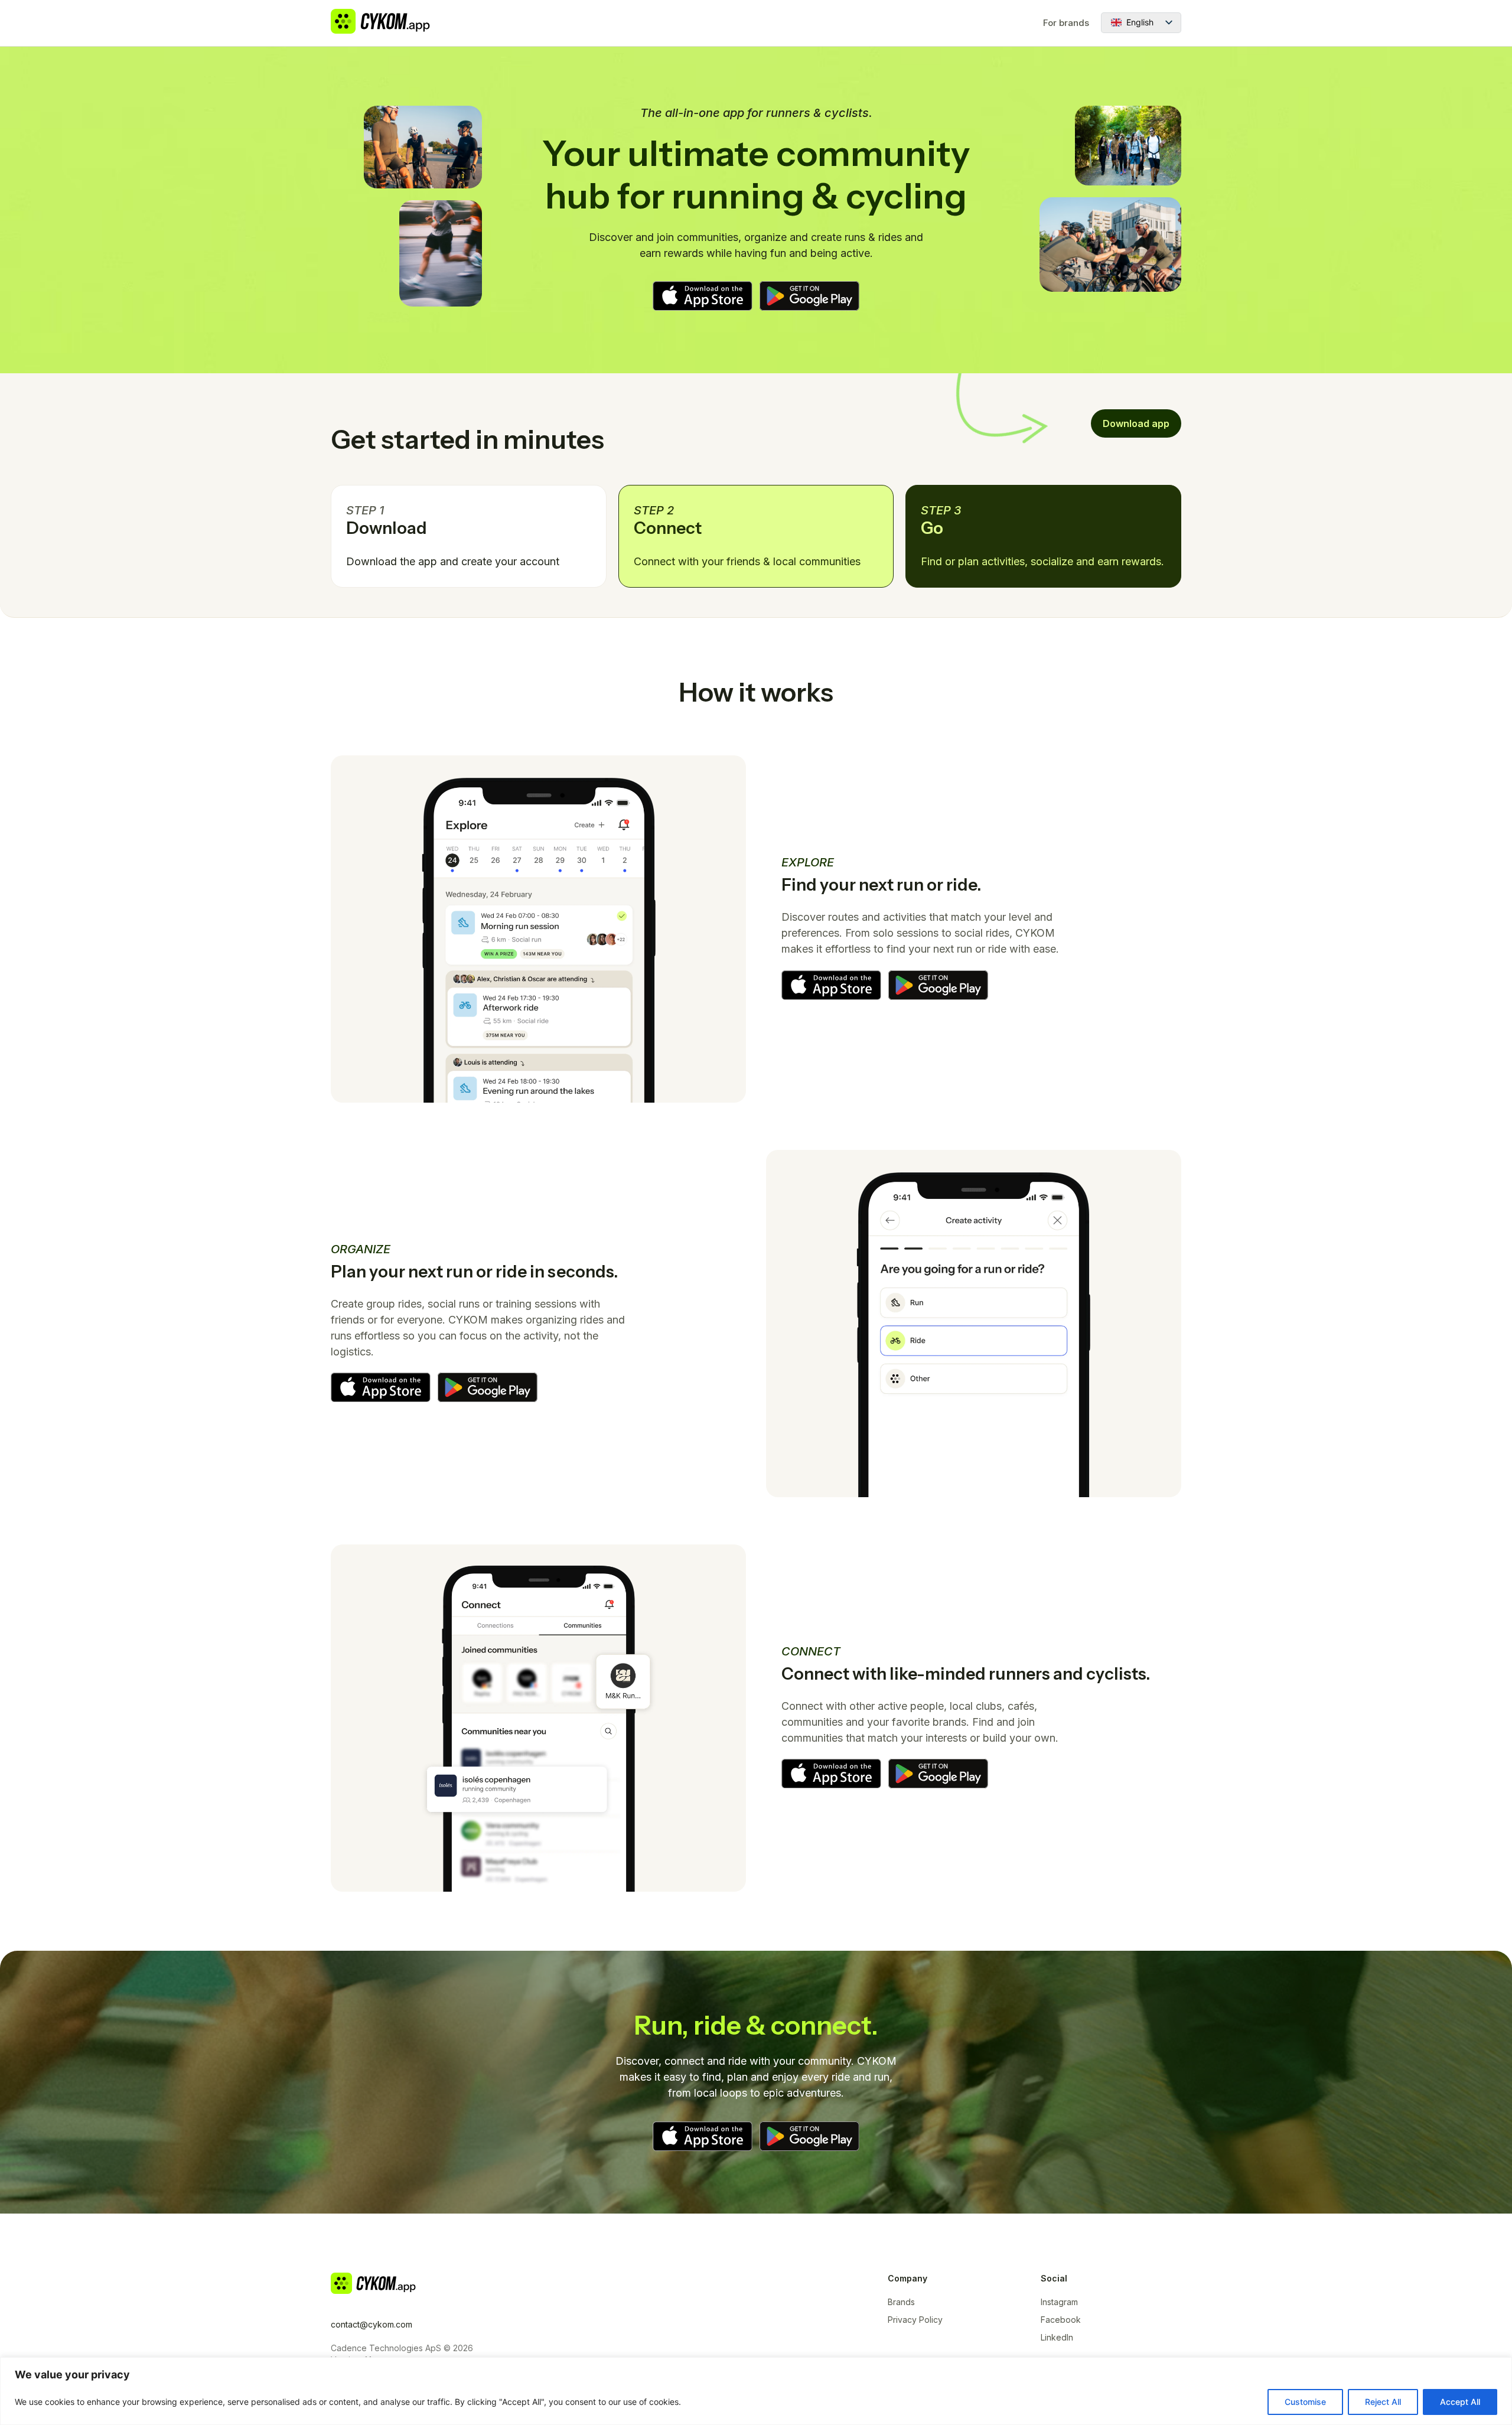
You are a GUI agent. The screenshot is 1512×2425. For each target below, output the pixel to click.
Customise (1305, 2402)
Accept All (1460, 2402)
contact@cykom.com (372, 2324)
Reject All (1383, 2402)
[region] (756, 2391)
